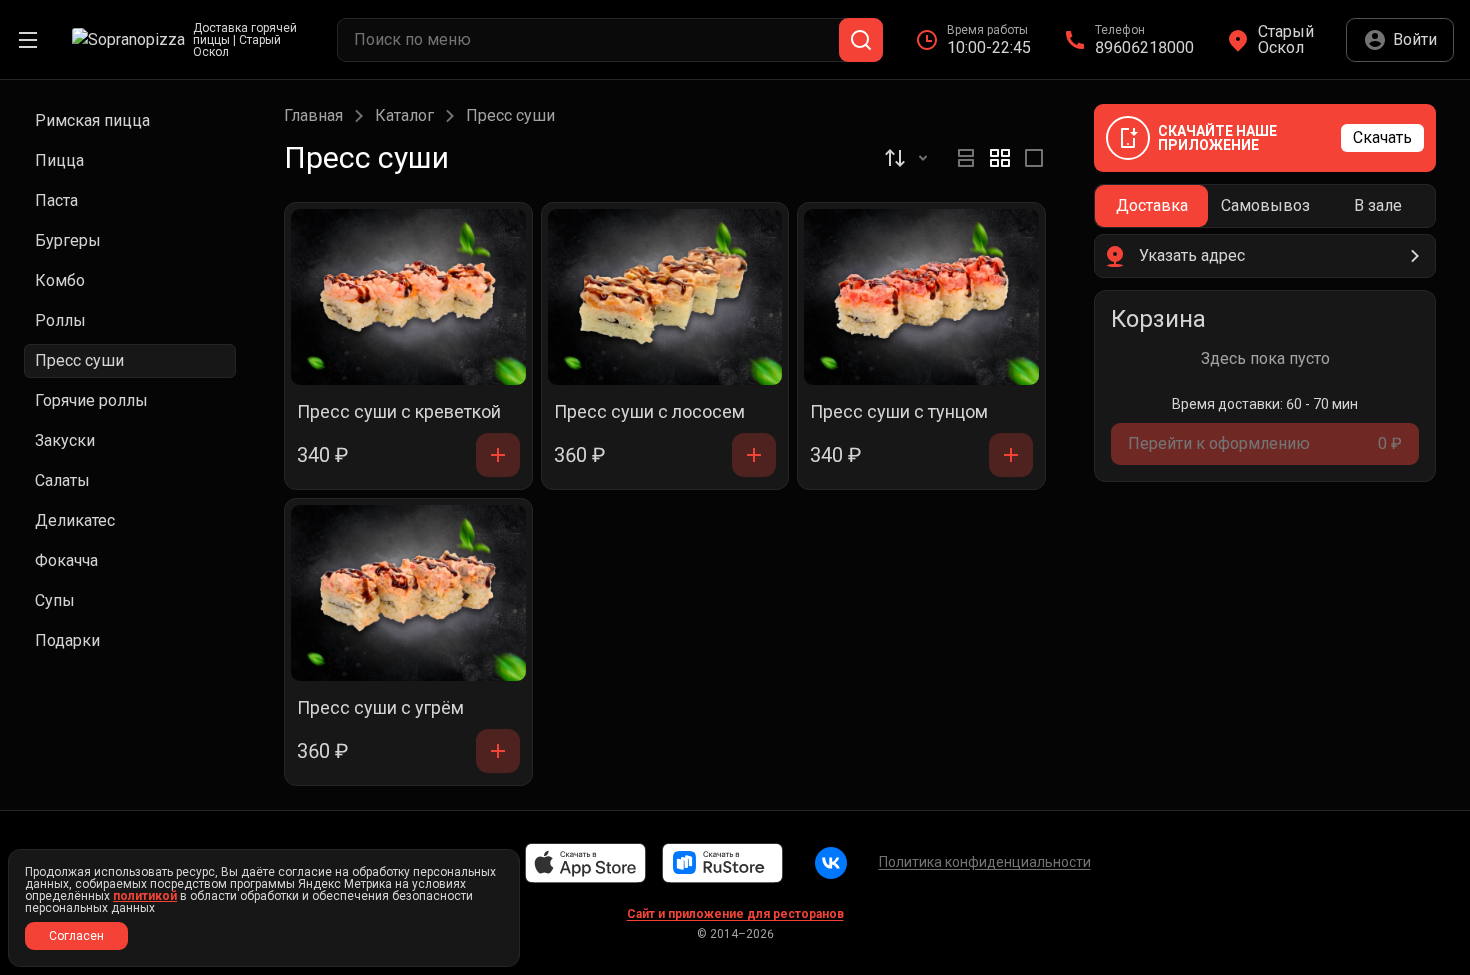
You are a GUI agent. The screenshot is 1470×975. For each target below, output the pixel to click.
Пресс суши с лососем (649, 412)
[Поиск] (861, 40)
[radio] (966, 158)
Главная (313, 116)
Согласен (76, 936)
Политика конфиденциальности (985, 862)
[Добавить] (498, 455)
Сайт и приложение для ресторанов (735, 914)
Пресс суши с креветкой (399, 412)
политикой (145, 896)
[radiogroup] (1000, 158)
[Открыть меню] (28, 40)
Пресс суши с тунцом (899, 412)
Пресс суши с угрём (380, 708)
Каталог (404, 116)
